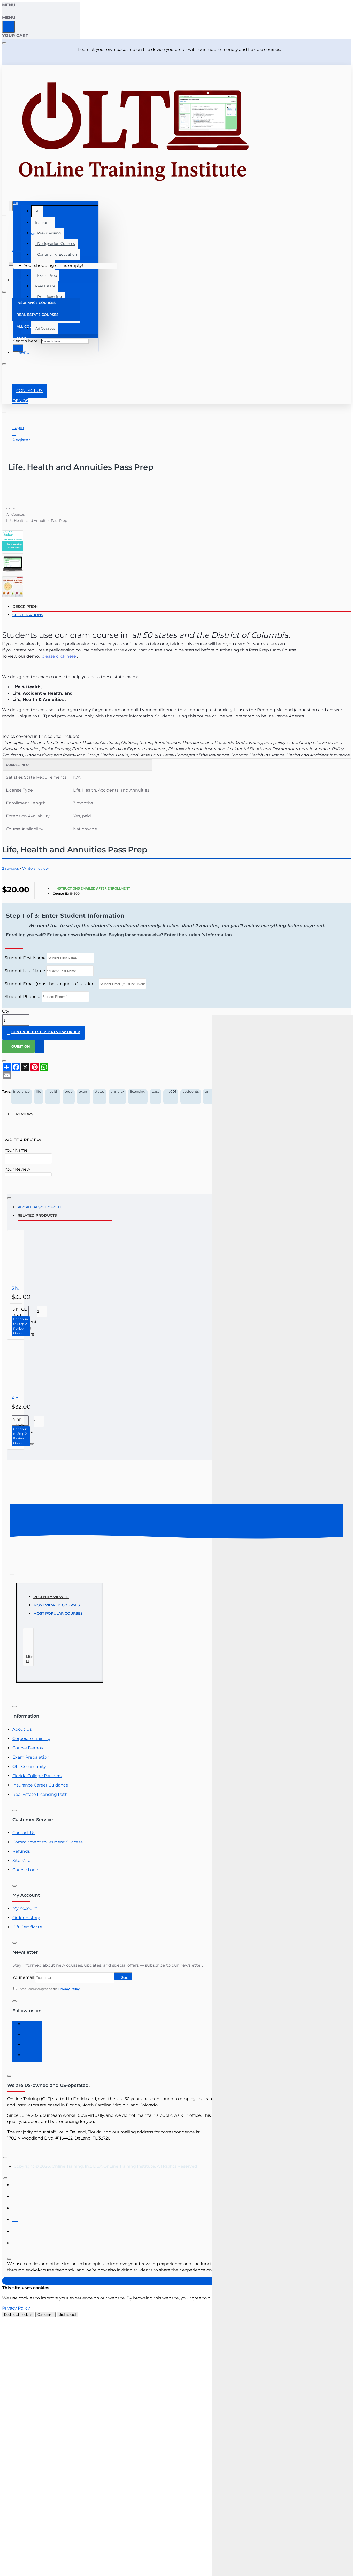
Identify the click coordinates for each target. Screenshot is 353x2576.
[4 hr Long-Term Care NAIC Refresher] (34, 1367)
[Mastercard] (15, 2195)
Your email (23, 1977)
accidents (191, 1091)
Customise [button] (45, 2315)
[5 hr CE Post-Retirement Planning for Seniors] (34, 1258)
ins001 (171, 1091)
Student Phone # (23, 997)
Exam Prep (46, 275)
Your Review (17, 1169)
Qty (6, 1011)
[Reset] (9, 27)
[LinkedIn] (28, 2047)
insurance (21, 1091)
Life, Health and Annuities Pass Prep (37, 520)
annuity (117, 1091)
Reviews (25, 1114)
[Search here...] (11, 206)
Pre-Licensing (49, 297)
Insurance (44, 223)
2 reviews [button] (10, 868)
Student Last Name (25, 971)
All (38, 211)
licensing (138, 1091)
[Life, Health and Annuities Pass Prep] (36, 1642)
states (99, 1091)
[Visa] (15, 2184)
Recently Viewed (51, 1597)
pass (155, 1091)
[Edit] (4, 43)
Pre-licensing (48, 233)
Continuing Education (56, 254)
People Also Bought (39, 1207)
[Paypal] (15, 2230)
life (39, 1091)
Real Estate (45, 286)
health (53, 1091)
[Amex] (15, 2207)
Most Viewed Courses (57, 1605)
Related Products (37, 1215)
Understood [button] (67, 2315)
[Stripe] (15, 2242)
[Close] (4, 11)
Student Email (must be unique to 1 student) (51, 984)
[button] (43, 1033)
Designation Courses (55, 244)
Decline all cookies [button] (18, 2315)
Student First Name (25, 958)
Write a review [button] (35, 868)
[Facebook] (28, 2026)
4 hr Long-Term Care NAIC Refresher (17, 1398)
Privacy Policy (16, 2308)
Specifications (28, 615)
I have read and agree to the (49, 1989)
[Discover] (15, 2218)
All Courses (15, 514)
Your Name (16, 1150)
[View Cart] (11, 266)
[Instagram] (28, 2036)
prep (69, 1091)
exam (84, 1091)
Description (25, 607)
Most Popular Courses (58, 1613)
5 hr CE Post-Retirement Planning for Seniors (17, 1288)
